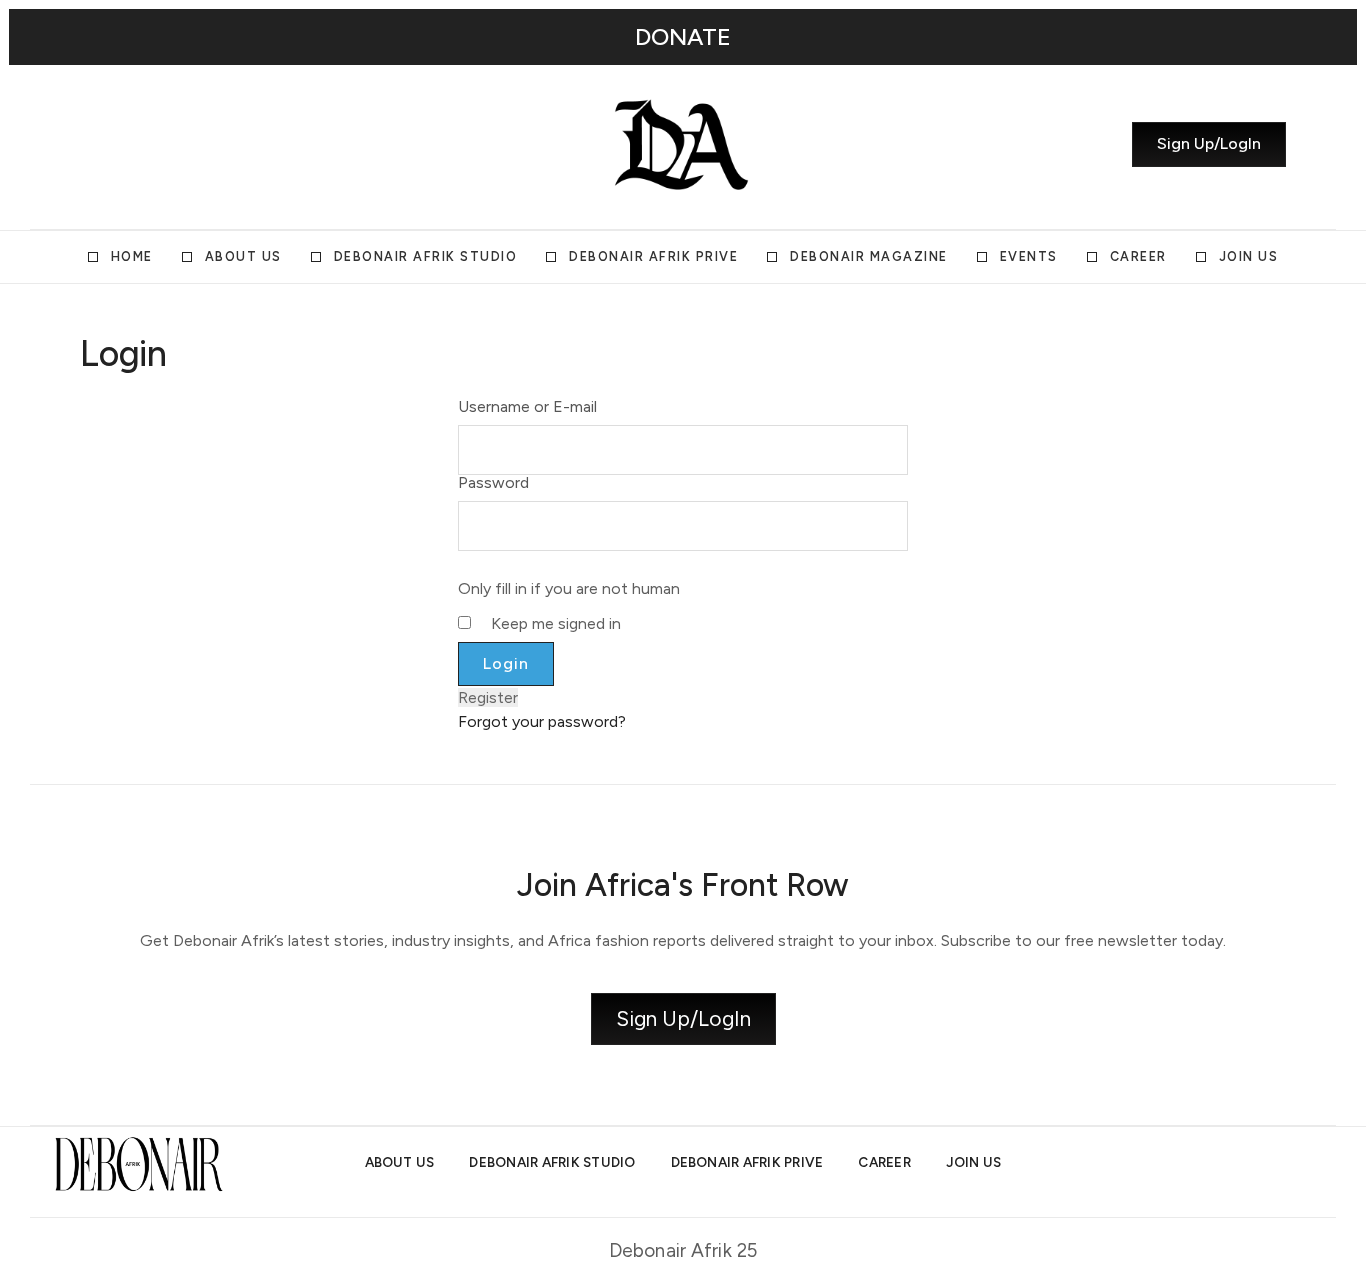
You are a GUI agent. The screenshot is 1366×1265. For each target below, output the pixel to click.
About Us (243, 256)
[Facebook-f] (195, 145)
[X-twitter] (123, 145)
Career (1138, 256)
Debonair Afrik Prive (653, 256)
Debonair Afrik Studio (426, 256)
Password (493, 483)
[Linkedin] (159, 145)
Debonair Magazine (869, 256)
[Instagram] (87, 145)
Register (488, 697)
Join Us (1249, 256)
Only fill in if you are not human (569, 589)
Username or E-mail (527, 407)
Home (132, 256)
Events (1029, 256)
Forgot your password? (542, 721)
